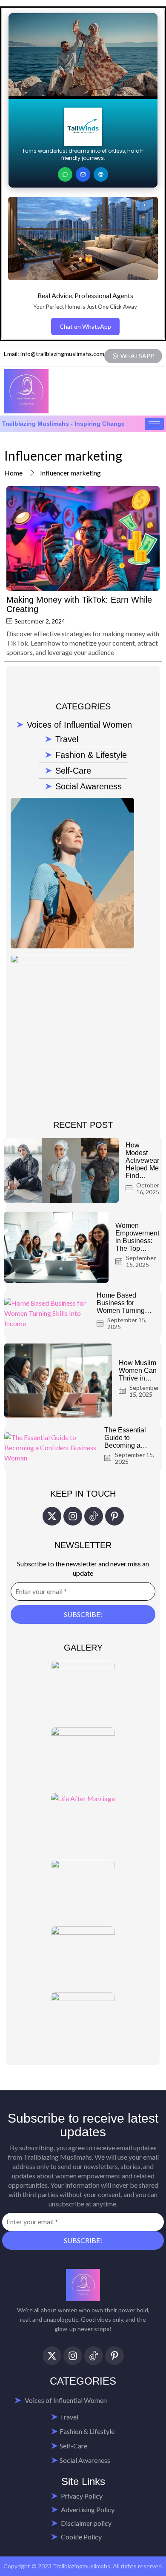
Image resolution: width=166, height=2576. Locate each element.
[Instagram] (73, 1516)
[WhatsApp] (65, 174)
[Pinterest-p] (114, 1516)
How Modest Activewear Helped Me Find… (142, 1160)
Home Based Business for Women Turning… (124, 1303)
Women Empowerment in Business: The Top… (137, 1237)
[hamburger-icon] (154, 424)
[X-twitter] (52, 1516)
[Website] (101, 174)
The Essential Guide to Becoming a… (126, 1438)
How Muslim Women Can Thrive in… (138, 1371)
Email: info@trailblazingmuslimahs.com (54, 354)
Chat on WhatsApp (85, 326)
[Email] (83, 174)
